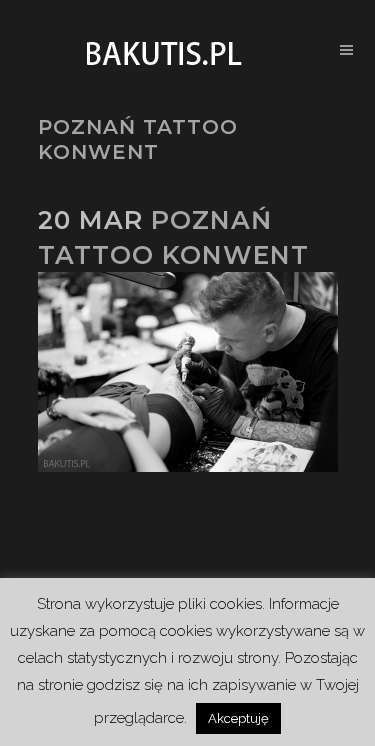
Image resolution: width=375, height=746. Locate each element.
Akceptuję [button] (238, 718)
